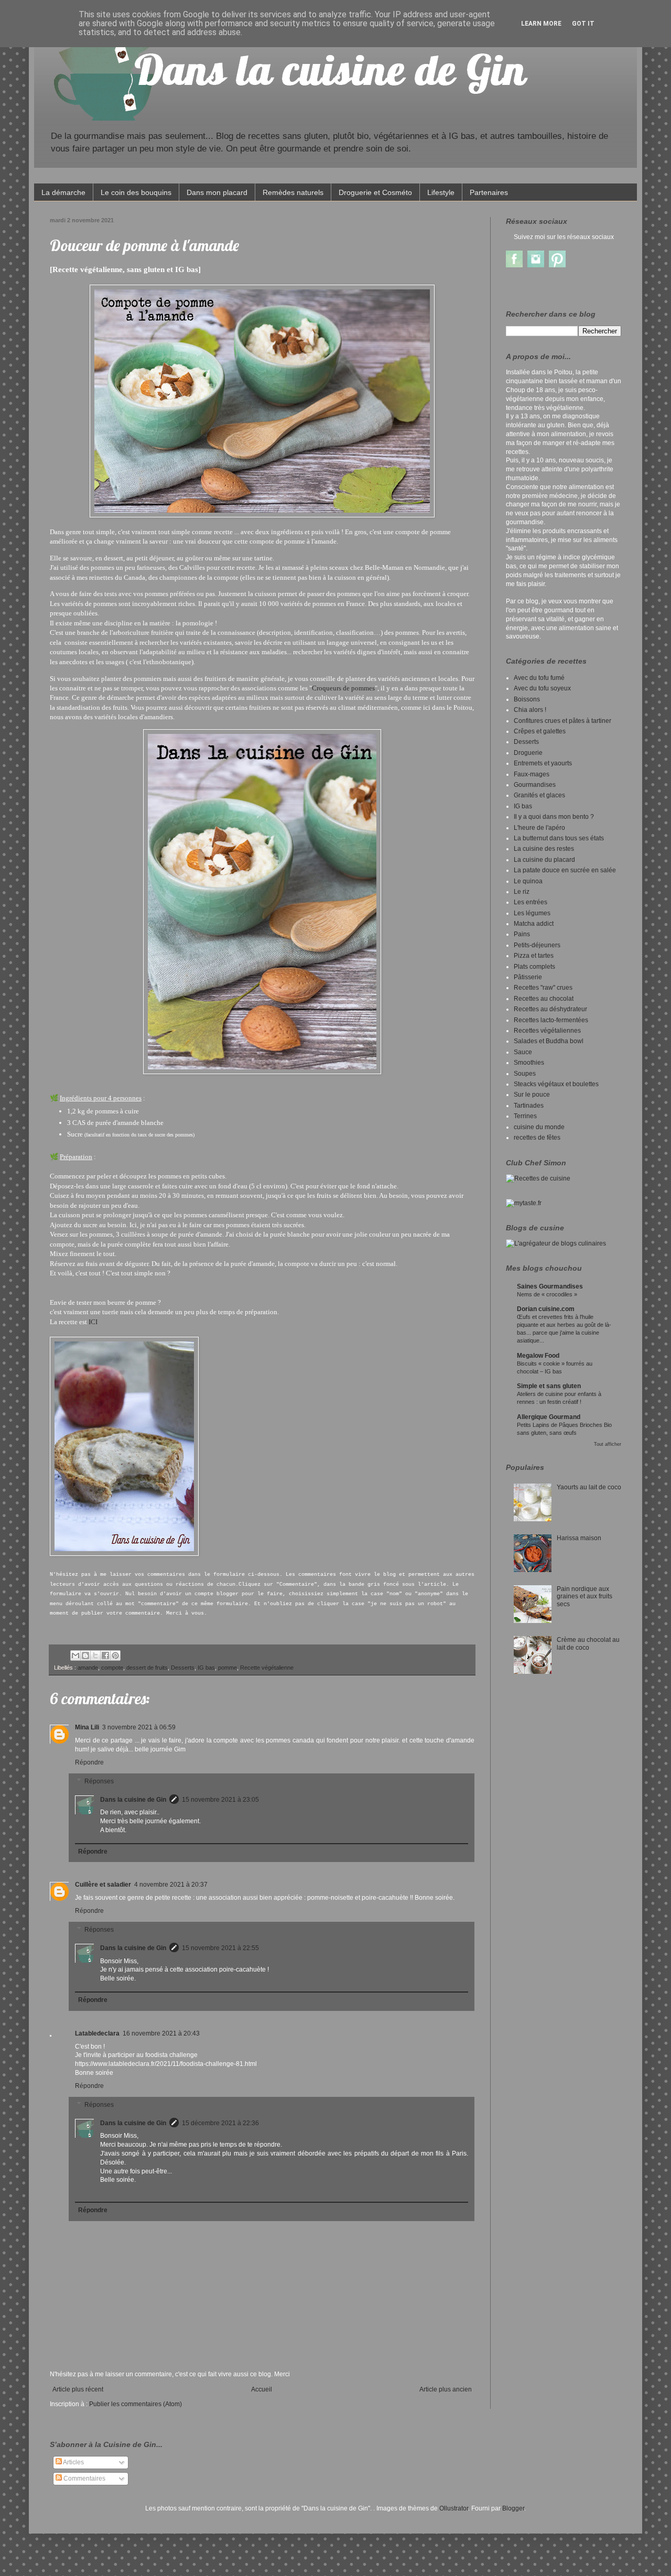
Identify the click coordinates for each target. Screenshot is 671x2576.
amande (88, 1668)
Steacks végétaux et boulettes (556, 1084)
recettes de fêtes (537, 1138)
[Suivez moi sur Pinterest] (557, 265)
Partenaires (489, 192)
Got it (583, 24)
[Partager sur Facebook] (105, 1655)
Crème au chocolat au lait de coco (588, 1643)
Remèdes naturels (293, 192)
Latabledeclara (97, 2033)
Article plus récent (78, 2389)
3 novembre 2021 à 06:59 (139, 1727)
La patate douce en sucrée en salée (565, 870)
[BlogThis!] (85, 1655)
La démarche (63, 192)
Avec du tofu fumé (539, 678)
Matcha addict (534, 924)
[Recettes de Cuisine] (538, 1178)
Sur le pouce (532, 1095)
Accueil (262, 2389)
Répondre (89, 1762)
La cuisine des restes (544, 849)
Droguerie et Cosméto (375, 192)
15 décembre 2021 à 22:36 (220, 2123)
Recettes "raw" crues (543, 988)
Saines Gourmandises (550, 1286)
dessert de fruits (147, 1668)
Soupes (525, 1074)
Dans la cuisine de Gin (133, 1800)
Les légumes (532, 913)
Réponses (99, 1781)
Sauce (523, 1052)
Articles (73, 2462)
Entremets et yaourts (543, 763)
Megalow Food (538, 1356)
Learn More (541, 24)
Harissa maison (579, 1538)
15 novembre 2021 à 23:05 (220, 1800)
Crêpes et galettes (540, 731)
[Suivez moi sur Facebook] (514, 265)
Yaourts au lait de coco (589, 1487)
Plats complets (534, 967)
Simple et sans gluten (549, 1386)
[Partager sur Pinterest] (115, 1655)
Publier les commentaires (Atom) (136, 2404)
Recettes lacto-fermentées (551, 1020)
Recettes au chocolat (544, 999)
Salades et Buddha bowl (549, 1041)
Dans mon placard (217, 192)
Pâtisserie (528, 977)
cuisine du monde (539, 1127)
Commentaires (84, 2478)
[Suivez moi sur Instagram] (536, 265)
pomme (228, 1668)
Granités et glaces (539, 795)
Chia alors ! (530, 710)
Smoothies (529, 1063)
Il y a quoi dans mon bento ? (554, 817)
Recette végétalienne (267, 1668)
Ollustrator (454, 2508)
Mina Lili (87, 1727)
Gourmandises (535, 785)
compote (112, 1668)
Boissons (527, 699)
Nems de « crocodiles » (547, 1294)
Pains (522, 934)
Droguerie (528, 753)
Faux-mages (532, 774)
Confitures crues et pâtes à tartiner (562, 721)
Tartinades (529, 1106)
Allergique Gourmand (549, 1417)
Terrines (525, 1116)
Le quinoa (528, 881)
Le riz (522, 892)
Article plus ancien (446, 2389)
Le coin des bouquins (136, 192)
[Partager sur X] (95, 1655)
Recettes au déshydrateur (550, 1009)
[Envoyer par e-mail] (75, 1655)
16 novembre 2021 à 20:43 (161, 2033)
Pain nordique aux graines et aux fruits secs (585, 1597)
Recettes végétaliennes (547, 1031)
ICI (93, 1322)
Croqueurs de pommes (343, 688)
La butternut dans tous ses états (559, 838)
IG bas (206, 1668)
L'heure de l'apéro (539, 828)
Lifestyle (441, 192)
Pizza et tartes (534, 956)
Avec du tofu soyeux (542, 688)
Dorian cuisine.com (546, 1309)
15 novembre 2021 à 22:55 (220, 1948)
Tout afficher (608, 1444)
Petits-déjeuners (537, 945)
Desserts (183, 1668)
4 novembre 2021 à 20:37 (171, 1885)
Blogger (513, 2508)
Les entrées (531, 902)
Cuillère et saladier (103, 1885)
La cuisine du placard (544, 860)
